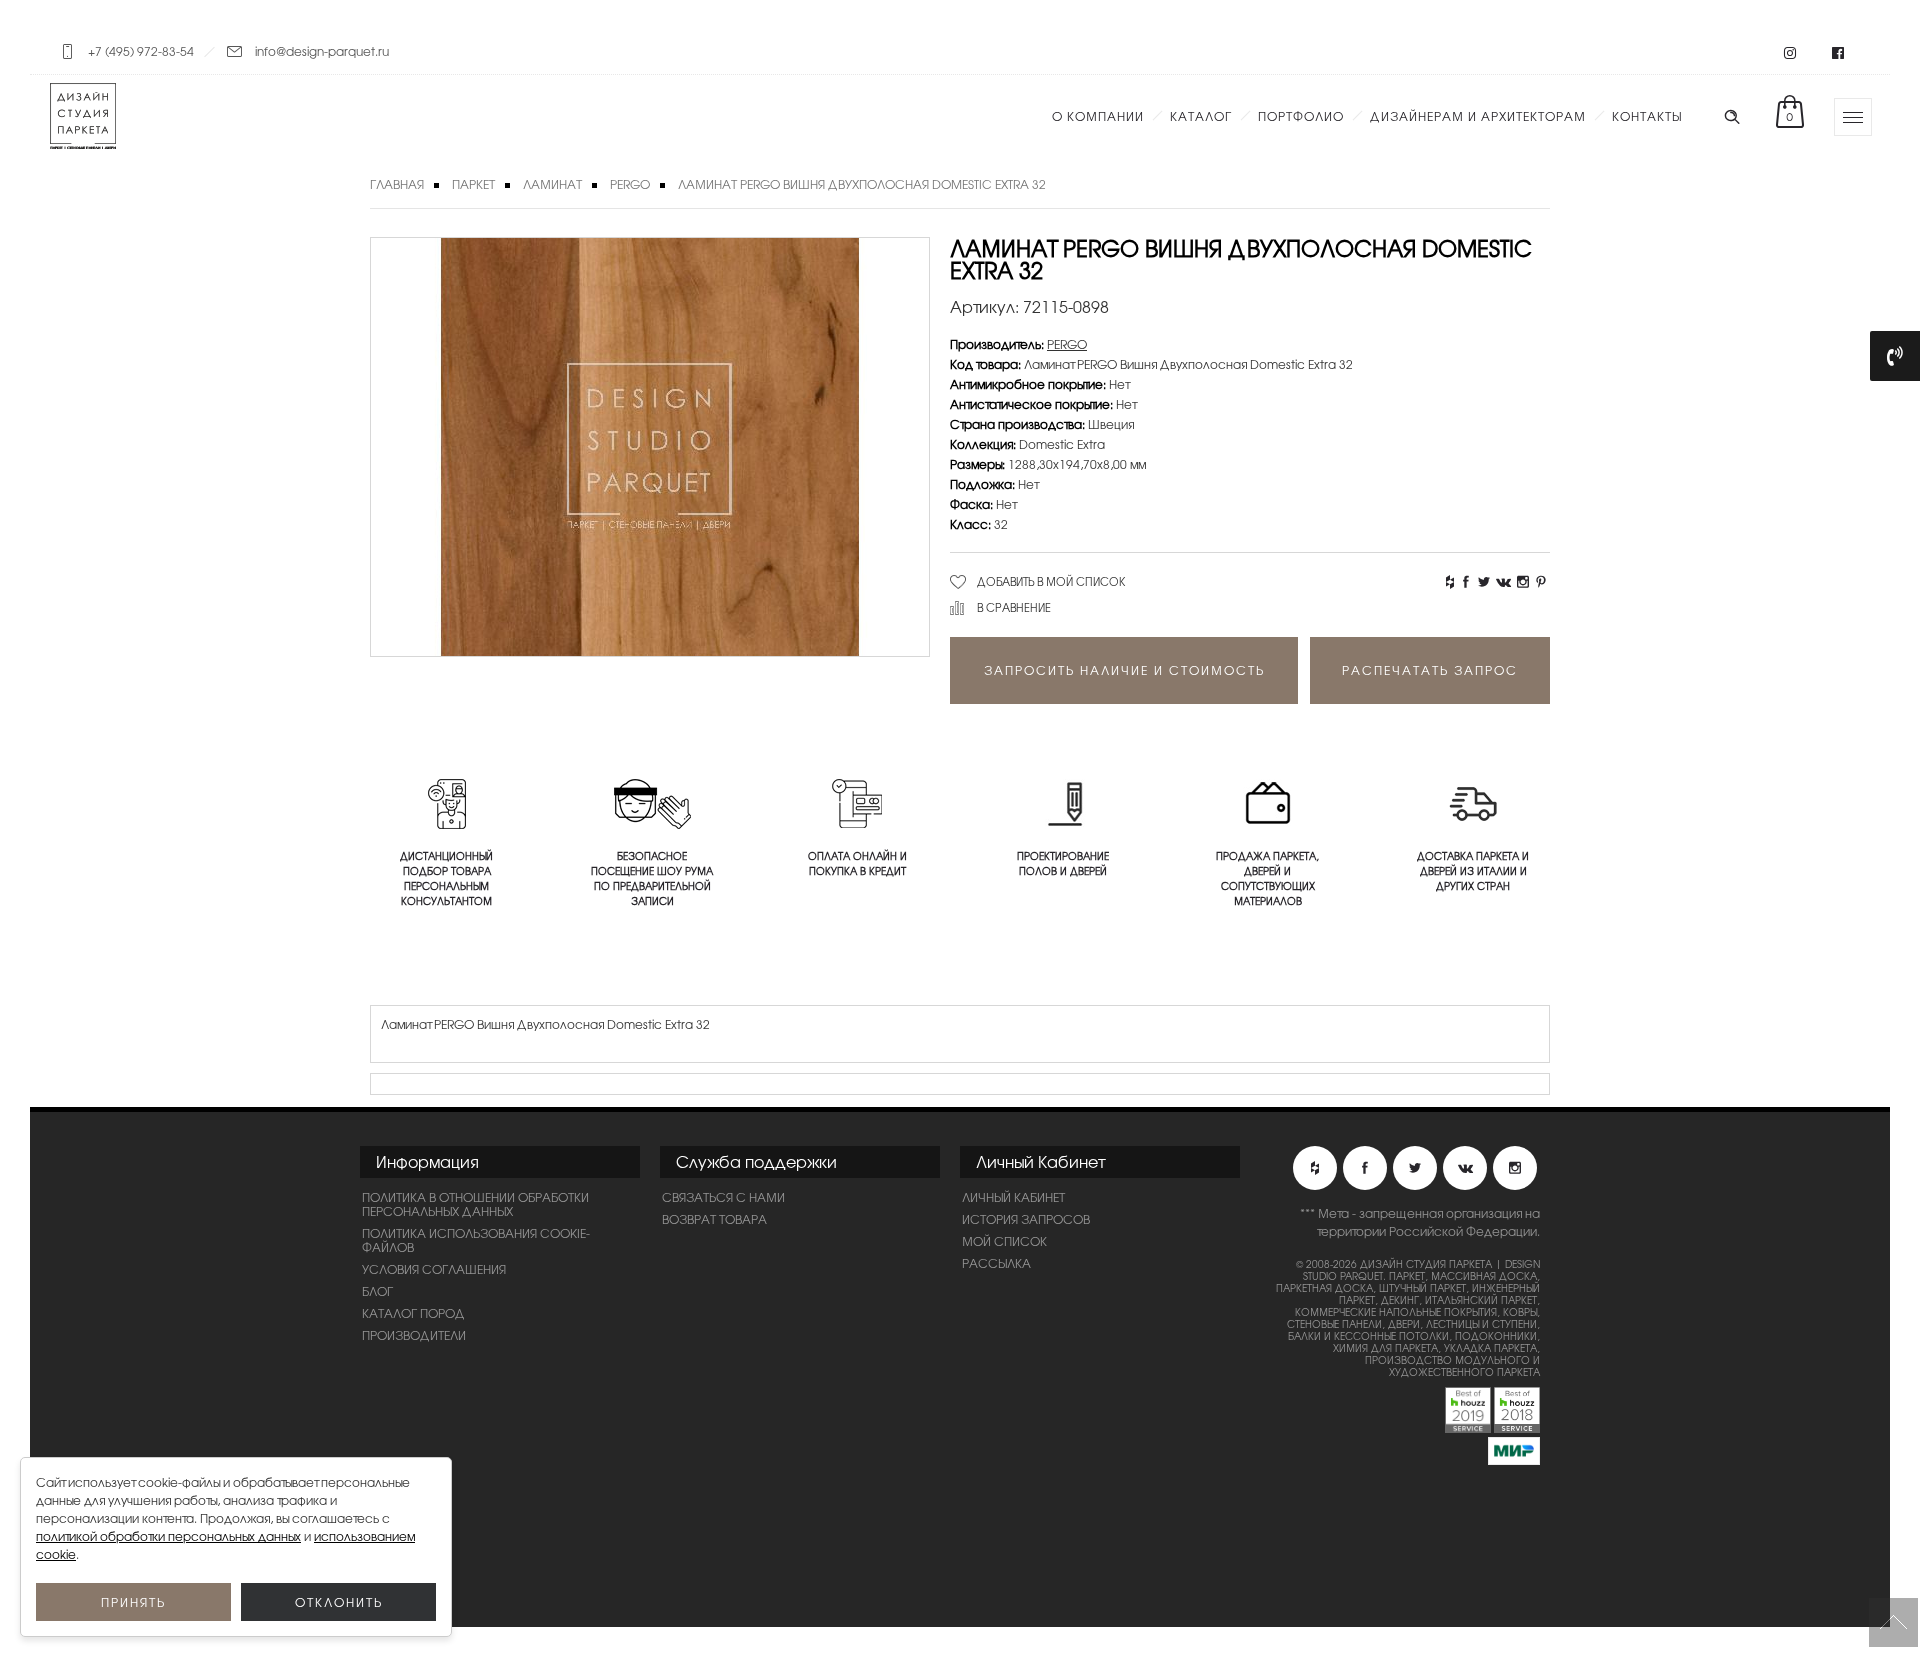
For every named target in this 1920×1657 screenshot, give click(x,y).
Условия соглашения (434, 1269)
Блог (377, 1291)
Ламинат (552, 184)
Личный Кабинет (1013, 1197)
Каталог (1201, 116)
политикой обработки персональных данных (168, 1536)
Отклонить (339, 1602)
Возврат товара (714, 1219)
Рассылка (996, 1263)
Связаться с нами (723, 1197)
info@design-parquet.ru (322, 51)
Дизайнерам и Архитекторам (1478, 116)
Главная (397, 184)
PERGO (630, 184)
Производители (414, 1335)
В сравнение (1014, 607)
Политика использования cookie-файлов (476, 1240)
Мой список (1004, 1241)
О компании (1098, 116)
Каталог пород (413, 1313)
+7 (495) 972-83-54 (141, 51)
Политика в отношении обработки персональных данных (475, 1204)
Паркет (473, 184)
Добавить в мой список (1051, 581)
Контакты (1647, 116)
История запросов (1026, 1219)
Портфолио (1301, 116)
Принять (133, 1602)
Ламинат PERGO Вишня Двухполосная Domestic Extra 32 (862, 184)
